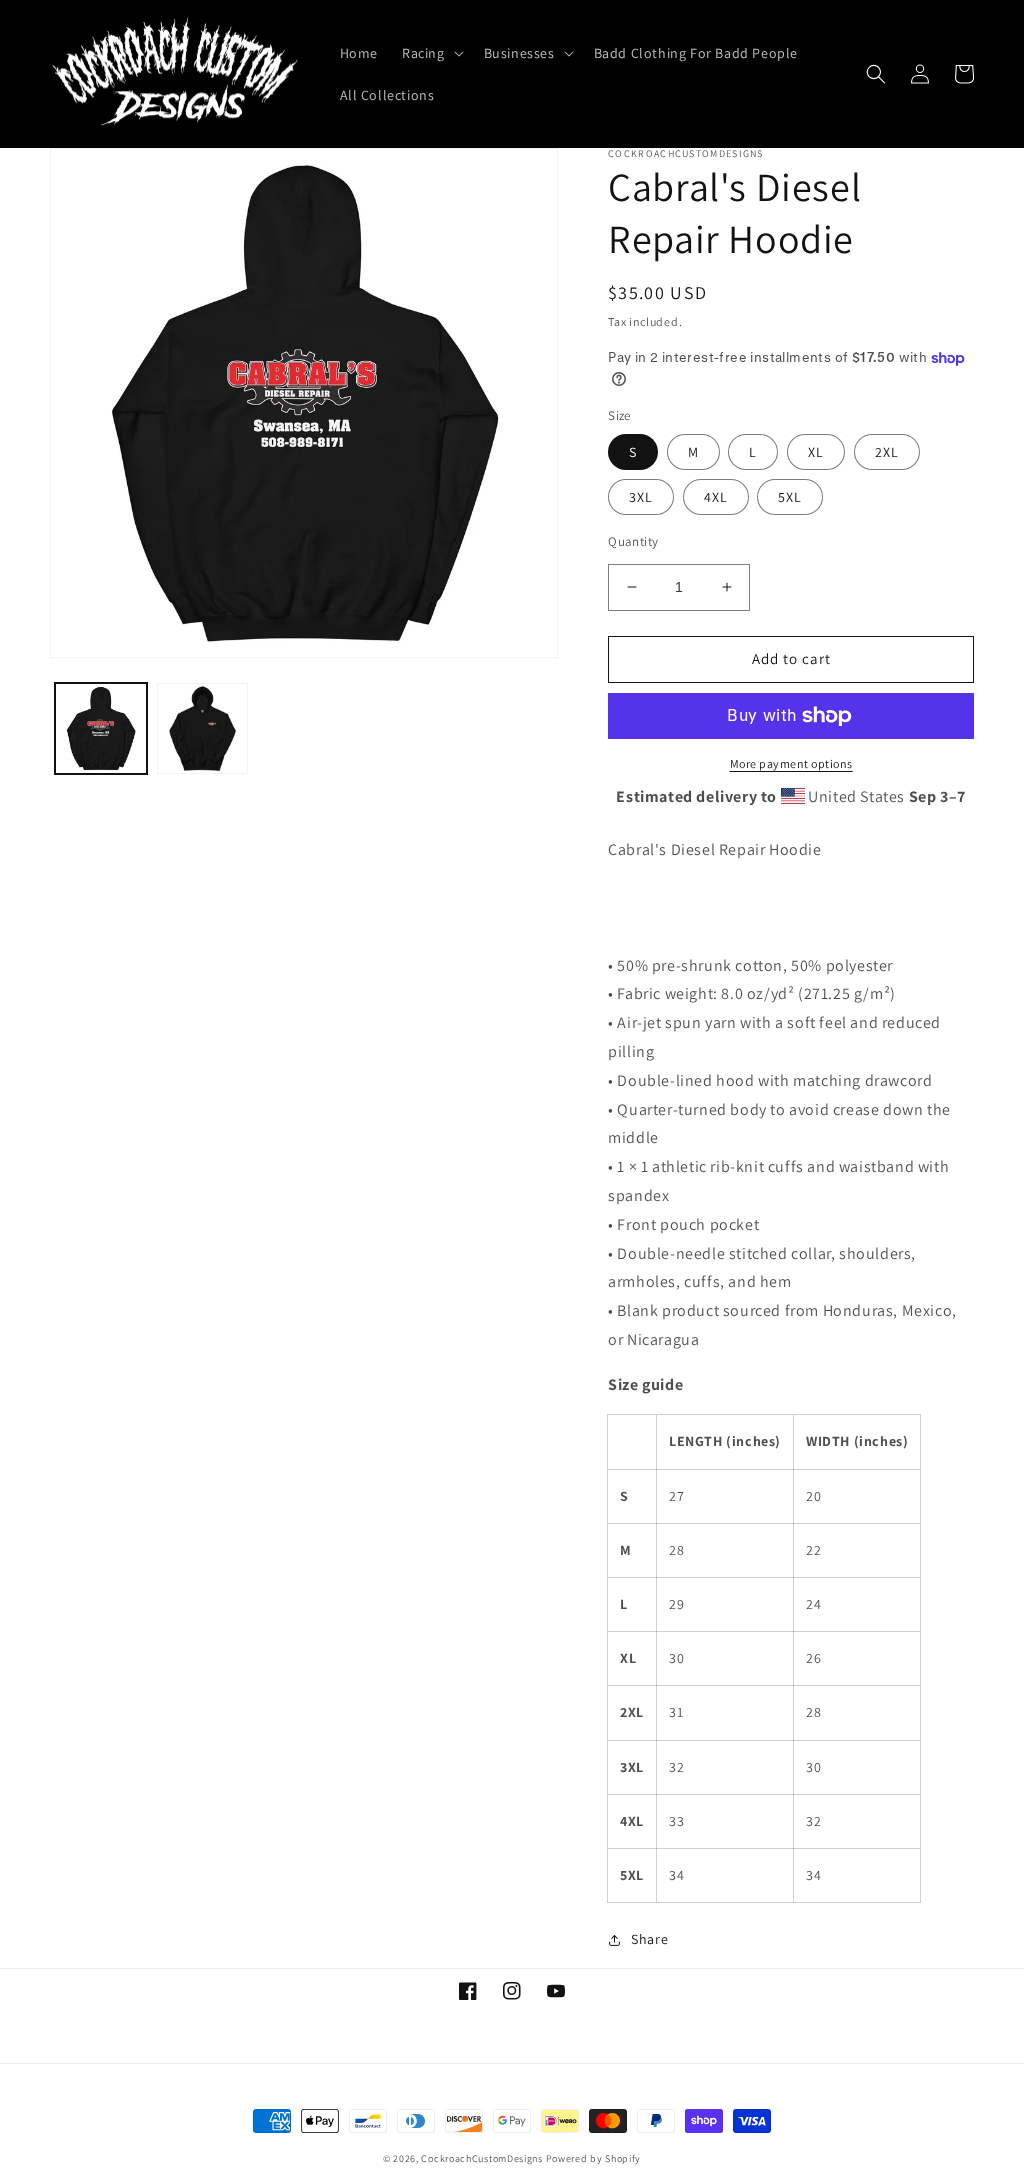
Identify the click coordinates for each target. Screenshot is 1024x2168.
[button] (431, 53)
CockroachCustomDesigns (481, 2158)
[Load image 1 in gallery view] (101, 729)
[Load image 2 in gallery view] (203, 729)
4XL (716, 497)
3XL (641, 497)
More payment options (791, 763)
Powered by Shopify (594, 2158)
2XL (887, 452)
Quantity (633, 541)
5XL (790, 497)
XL (816, 452)
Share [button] (649, 1939)
